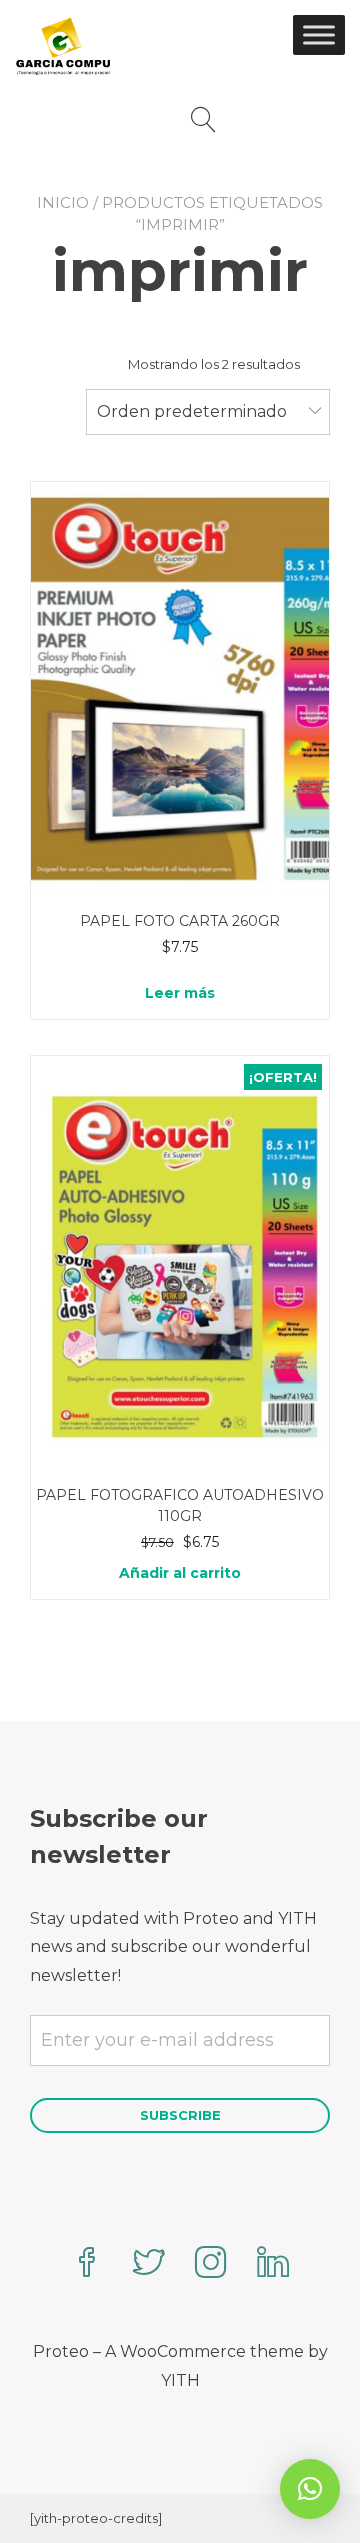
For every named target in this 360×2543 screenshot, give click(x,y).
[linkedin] (273, 2264)
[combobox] (208, 412)
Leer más (180, 993)
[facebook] (87, 2264)
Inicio (63, 202)
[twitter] (149, 2264)
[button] (310, 2489)
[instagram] (211, 2264)
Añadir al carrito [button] (180, 1573)
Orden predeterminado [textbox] (192, 411)
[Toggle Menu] (319, 34)
